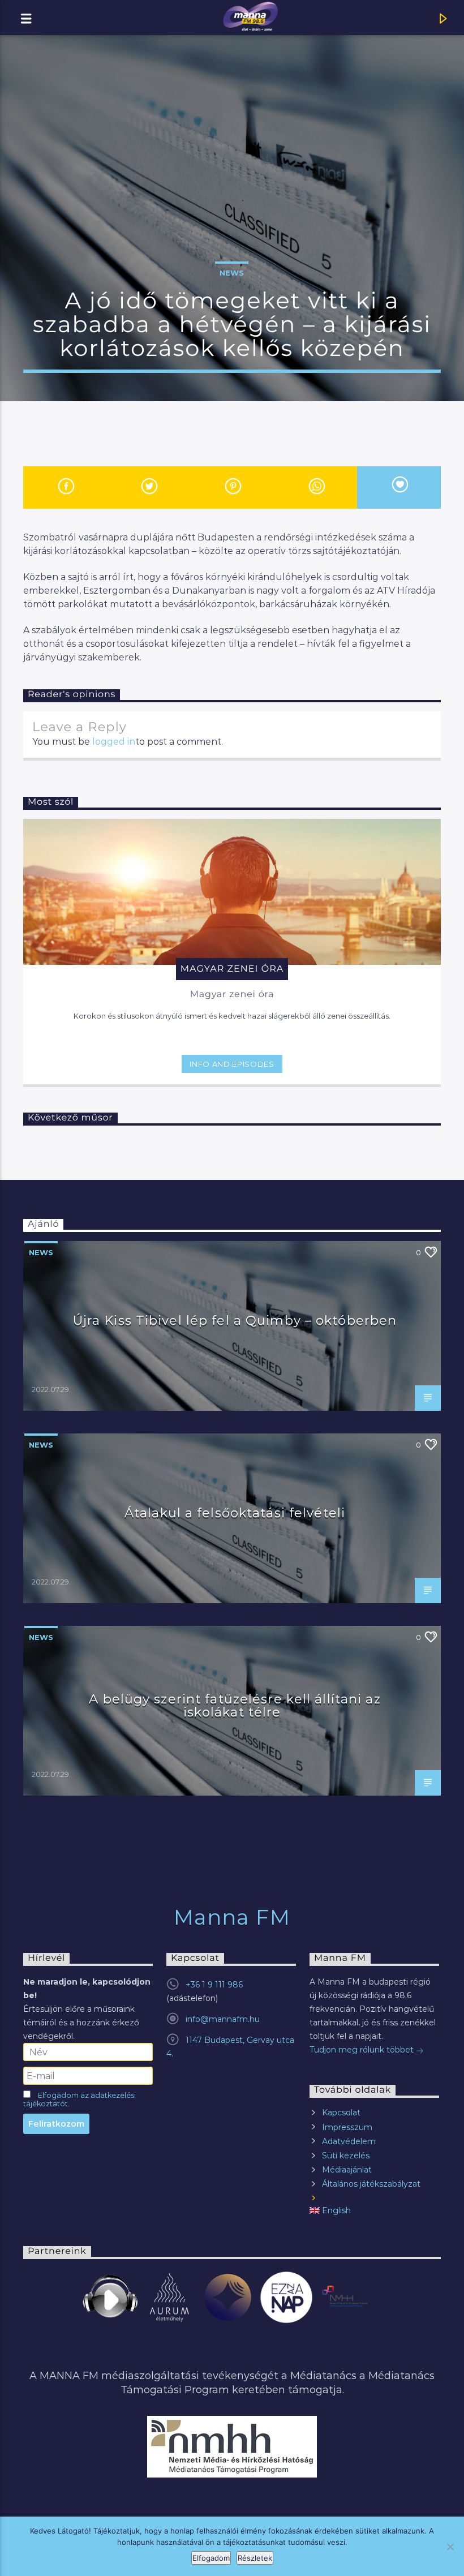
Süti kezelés (346, 2156)
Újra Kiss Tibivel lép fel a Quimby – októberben (235, 1320)
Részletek (255, 2558)
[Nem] (450, 2547)
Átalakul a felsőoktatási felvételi (235, 1513)
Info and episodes (232, 1064)
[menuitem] (374, 2211)
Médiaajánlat (347, 2170)
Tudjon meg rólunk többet (363, 2050)
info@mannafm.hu (223, 2019)
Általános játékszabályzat (371, 2184)
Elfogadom (211, 2558)
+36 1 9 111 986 (214, 1985)
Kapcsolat (341, 2113)
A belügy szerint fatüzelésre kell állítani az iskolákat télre (235, 1706)
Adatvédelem (349, 2141)
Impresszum (347, 2127)
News (232, 273)
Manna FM (232, 1917)
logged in (114, 742)
